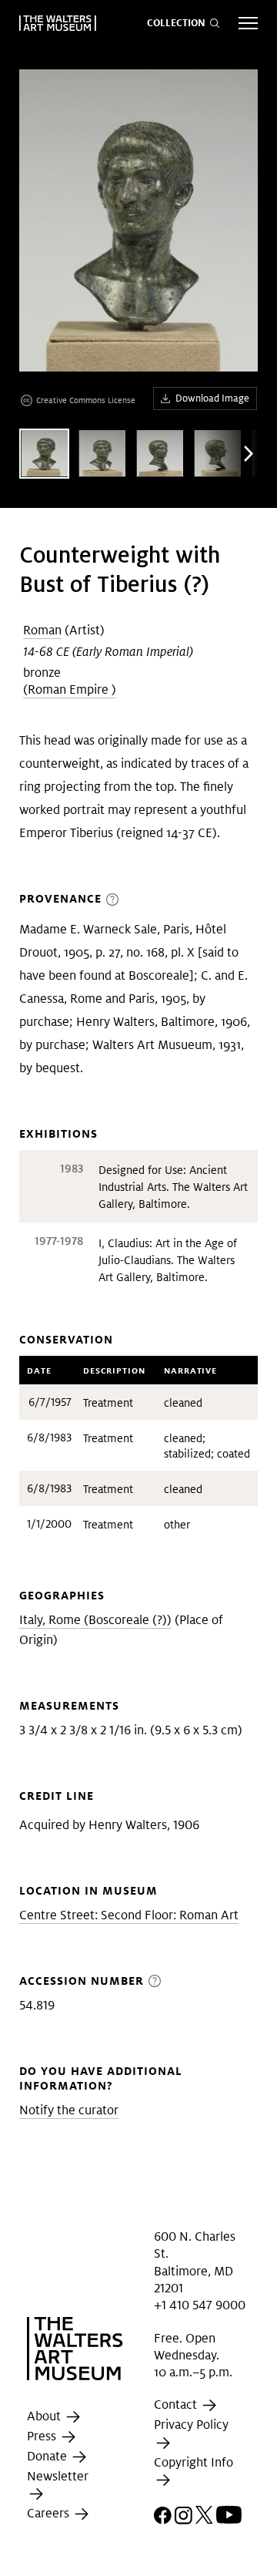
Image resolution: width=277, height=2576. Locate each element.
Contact (177, 2405)
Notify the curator (69, 2110)
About (45, 2416)
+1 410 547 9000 (200, 2305)
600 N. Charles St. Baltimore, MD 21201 (195, 2262)
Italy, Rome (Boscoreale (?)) (95, 1620)
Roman (42, 630)
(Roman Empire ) (70, 689)
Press (43, 2436)
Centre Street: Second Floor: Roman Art (129, 1915)
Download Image (212, 398)
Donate (48, 2456)
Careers (50, 2513)
